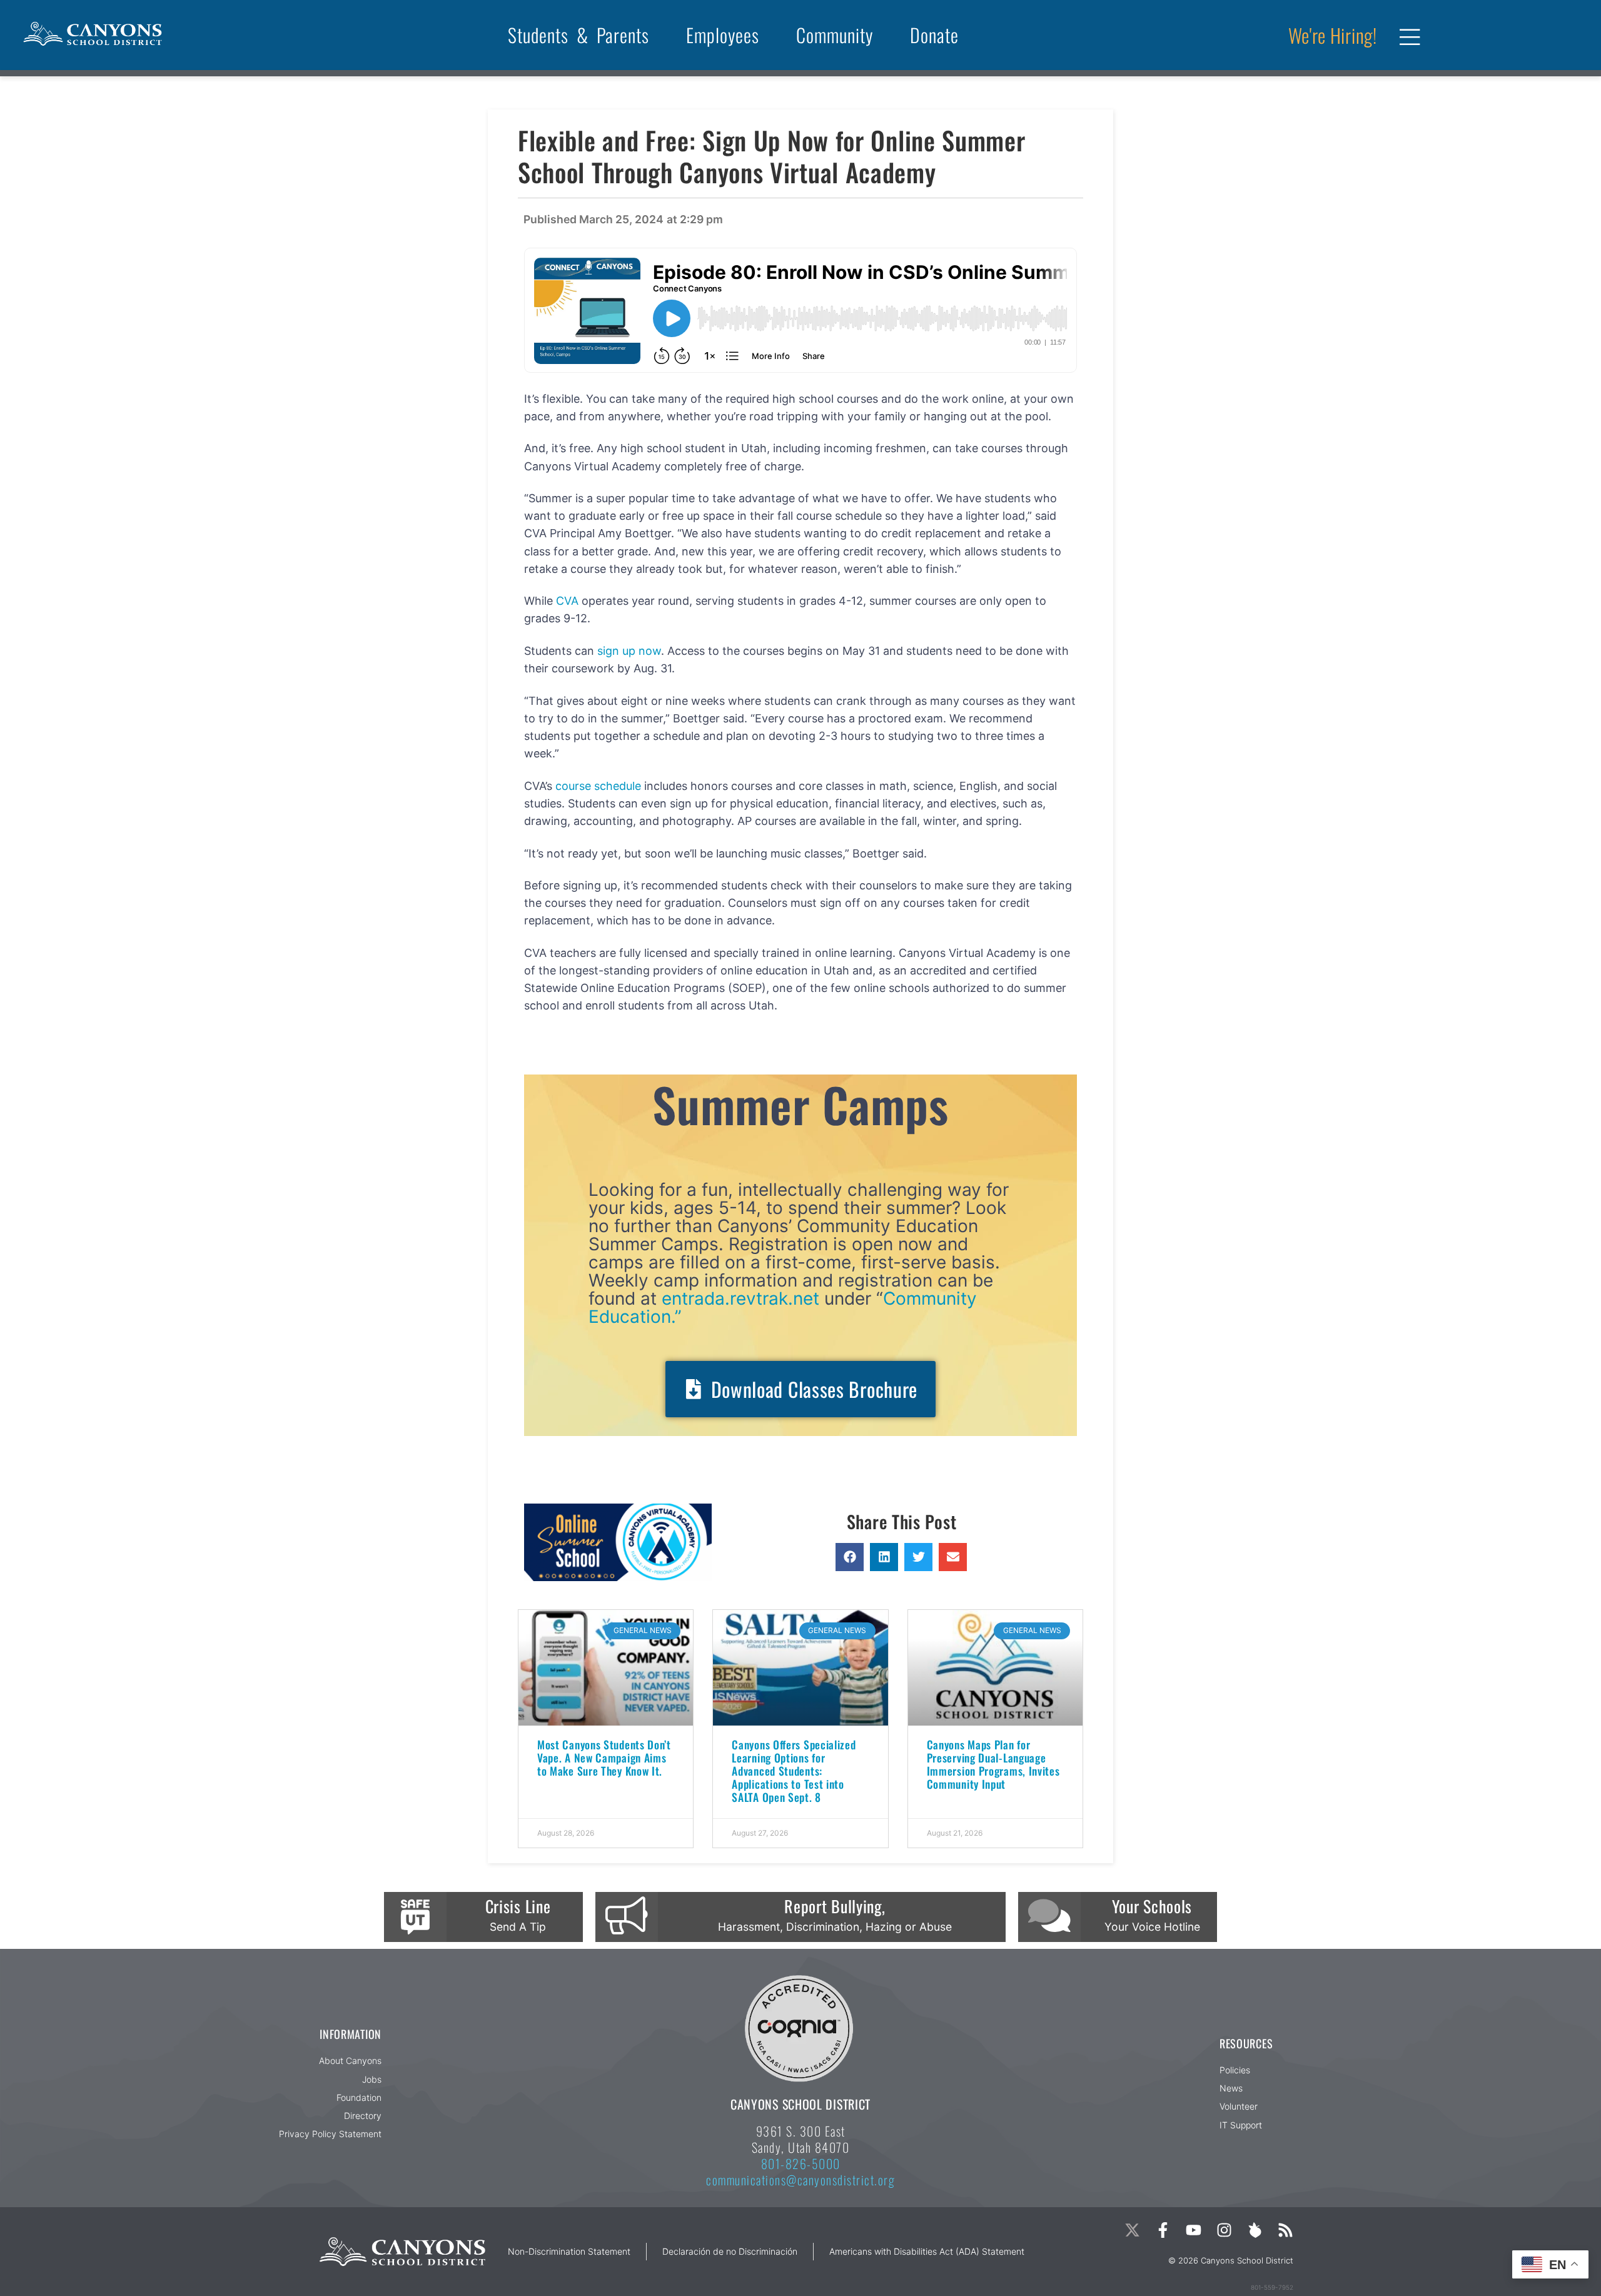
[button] (850, 1557)
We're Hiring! (1333, 35)
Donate (934, 35)
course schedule (598, 786)
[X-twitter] (1132, 2230)
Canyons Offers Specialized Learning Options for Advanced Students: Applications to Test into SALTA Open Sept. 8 (794, 1771)
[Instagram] (1224, 2230)
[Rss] (1285, 2230)
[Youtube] (1194, 2230)
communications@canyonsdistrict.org (800, 2180)
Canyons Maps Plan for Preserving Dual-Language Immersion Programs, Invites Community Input (993, 1764)
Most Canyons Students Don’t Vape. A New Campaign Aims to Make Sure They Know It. (604, 1757)
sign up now (629, 651)
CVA (567, 601)
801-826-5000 (801, 2163)
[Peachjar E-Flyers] (1255, 2230)
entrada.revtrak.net (740, 1298)
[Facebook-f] (1163, 2230)
